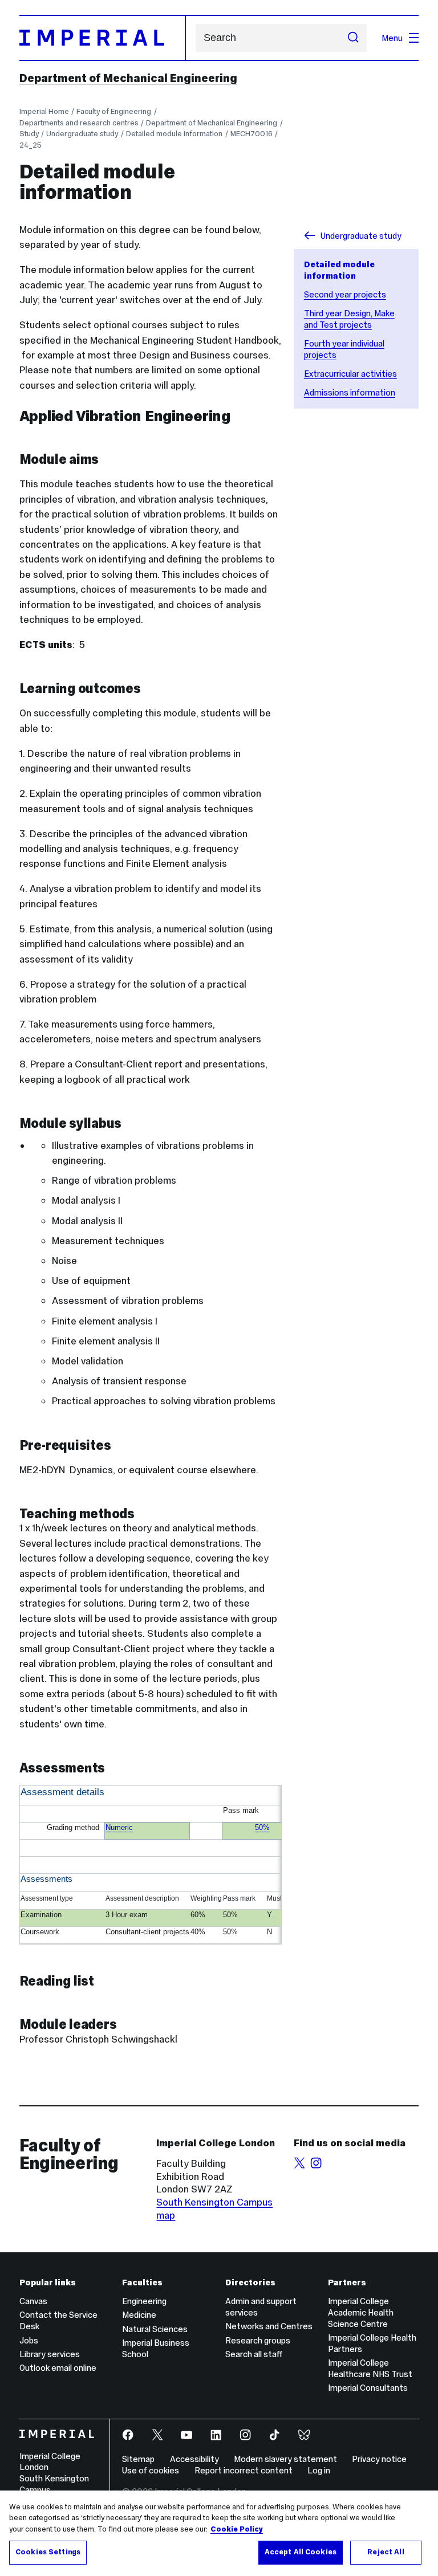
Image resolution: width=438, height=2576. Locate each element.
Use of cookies (151, 2470)
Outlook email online (58, 2368)
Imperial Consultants (368, 2388)
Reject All (386, 2552)
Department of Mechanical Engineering (128, 78)
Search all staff (254, 2354)
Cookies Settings (48, 2552)
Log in (319, 2470)
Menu (392, 38)
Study (29, 134)
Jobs (29, 2340)
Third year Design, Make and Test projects (349, 319)
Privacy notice (379, 2459)
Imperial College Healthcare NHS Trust (370, 2368)
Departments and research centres (79, 123)
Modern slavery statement (285, 2459)
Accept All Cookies (301, 2552)
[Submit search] (353, 38)
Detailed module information (174, 134)
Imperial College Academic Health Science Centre (361, 2312)
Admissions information (350, 392)
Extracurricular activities (350, 374)
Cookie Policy (237, 2529)
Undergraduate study (82, 134)
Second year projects (345, 294)
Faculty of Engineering (114, 111)
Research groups (258, 2340)
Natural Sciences (155, 2329)
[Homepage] (103, 38)
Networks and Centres (269, 2326)
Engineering (144, 2301)
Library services (50, 2354)
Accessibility (194, 2459)
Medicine (139, 2315)
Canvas (33, 2301)
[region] (219, 2533)
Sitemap (138, 2459)
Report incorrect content (244, 2470)
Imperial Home (44, 111)
